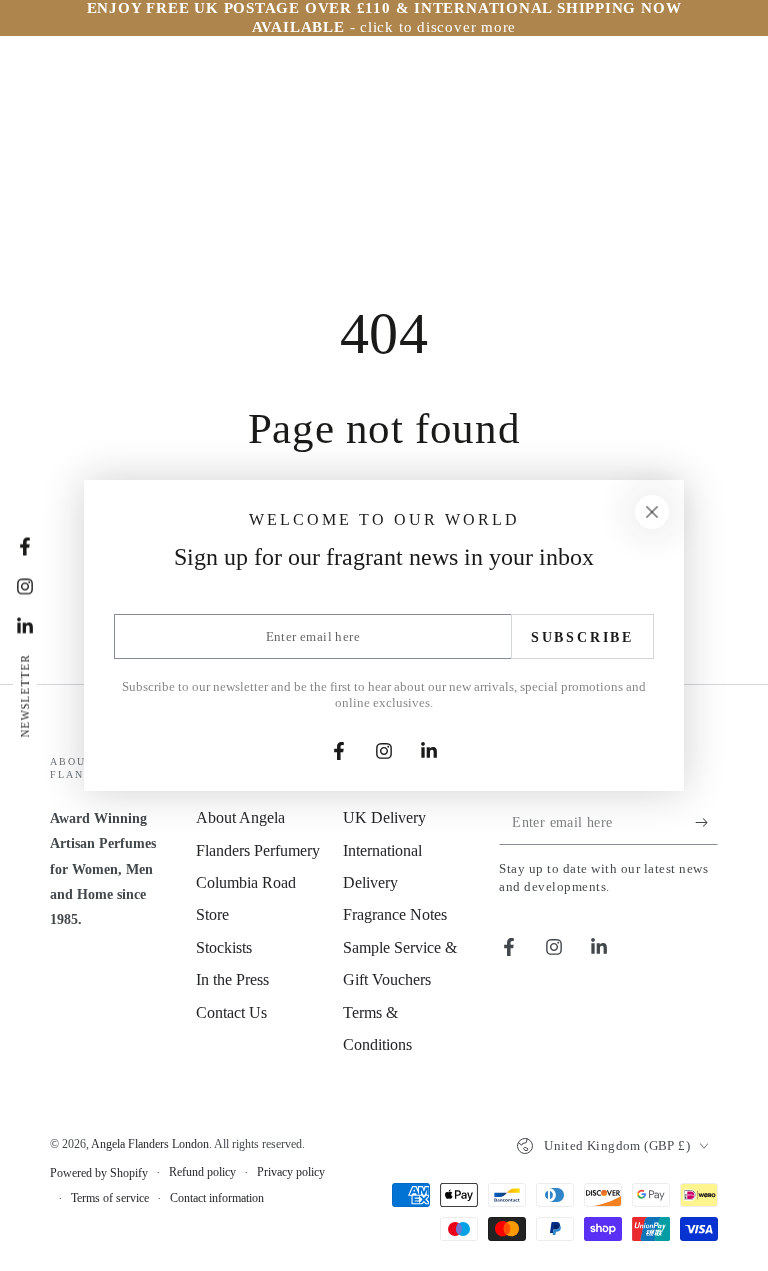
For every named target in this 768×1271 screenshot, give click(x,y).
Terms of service (110, 1198)
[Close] (652, 512)
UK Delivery (384, 817)
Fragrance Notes (395, 914)
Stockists (224, 947)
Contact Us (231, 1012)
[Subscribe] (706, 822)
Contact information (217, 1198)
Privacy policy (291, 1172)
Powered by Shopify (99, 1173)
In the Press (232, 979)
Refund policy (202, 1172)
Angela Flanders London (150, 1144)
